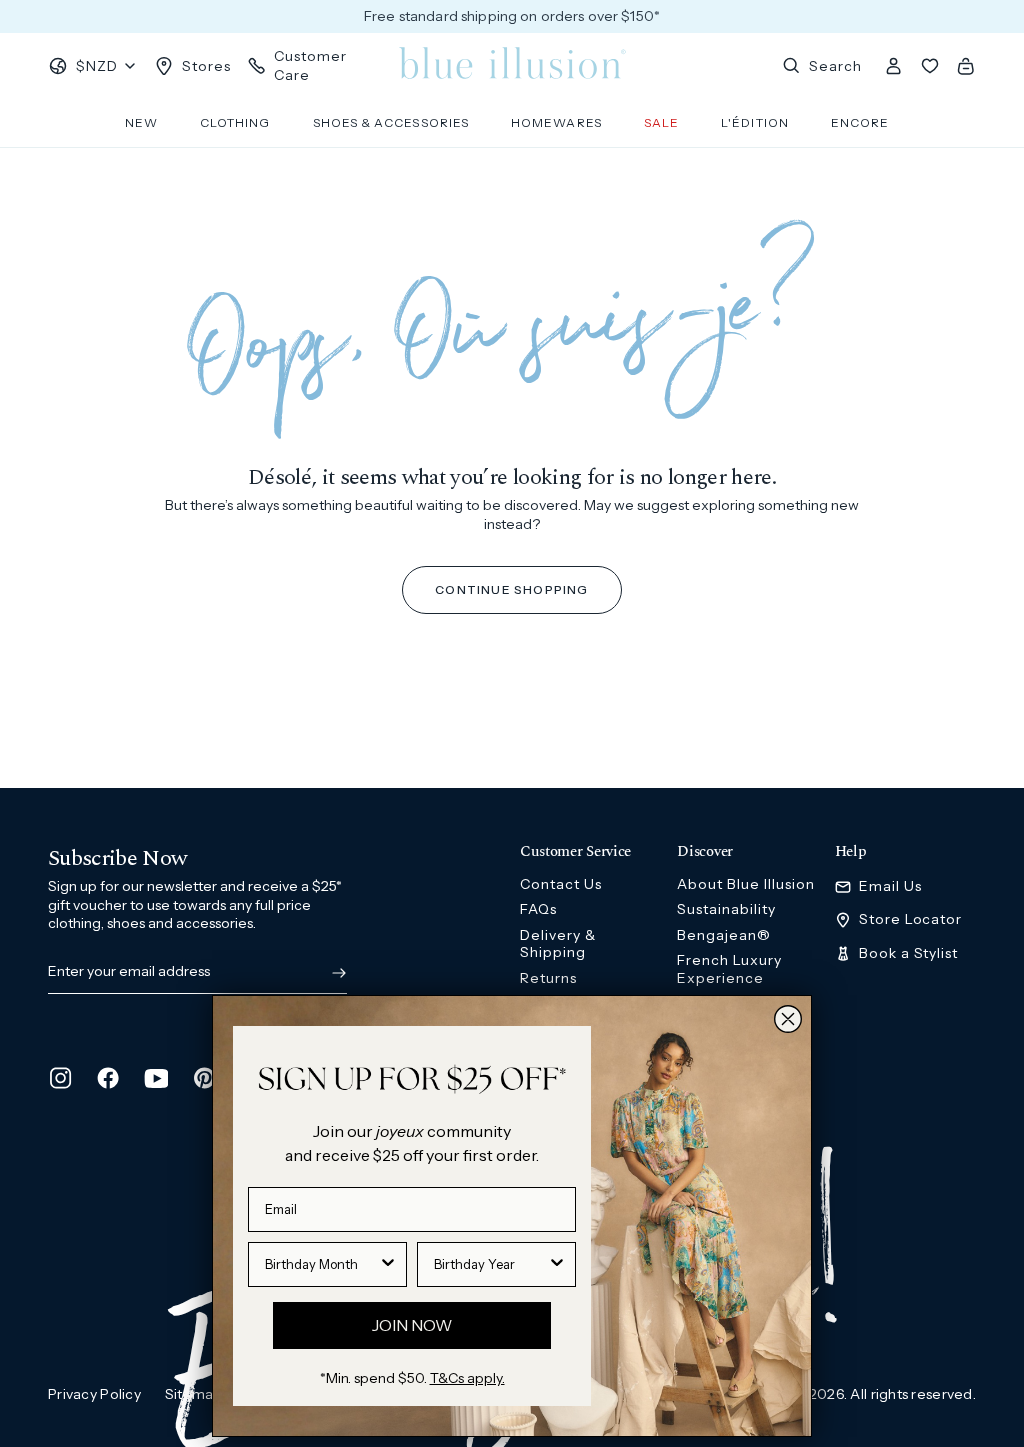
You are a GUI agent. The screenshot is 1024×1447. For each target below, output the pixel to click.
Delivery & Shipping (558, 944)
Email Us (890, 886)
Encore (860, 122)
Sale (661, 122)
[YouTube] (156, 1078)
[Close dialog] (788, 1019)
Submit (335, 973)
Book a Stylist (909, 953)
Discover (705, 852)
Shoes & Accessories (391, 122)
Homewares (556, 122)
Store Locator (911, 919)
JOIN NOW (412, 1325)
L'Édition (755, 122)
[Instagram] (60, 1078)
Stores (206, 66)
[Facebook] (108, 1078)
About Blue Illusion (746, 884)
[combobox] (321, 1264)
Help (851, 852)
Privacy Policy (94, 1394)
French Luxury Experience (729, 969)
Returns (548, 978)
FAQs (538, 909)
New (141, 122)
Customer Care (310, 65)
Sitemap (194, 1394)
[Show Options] (388, 1264)
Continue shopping (511, 589)
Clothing (235, 122)
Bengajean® (724, 935)
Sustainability (726, 909)
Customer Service (575, 852)
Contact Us (561, 884)
